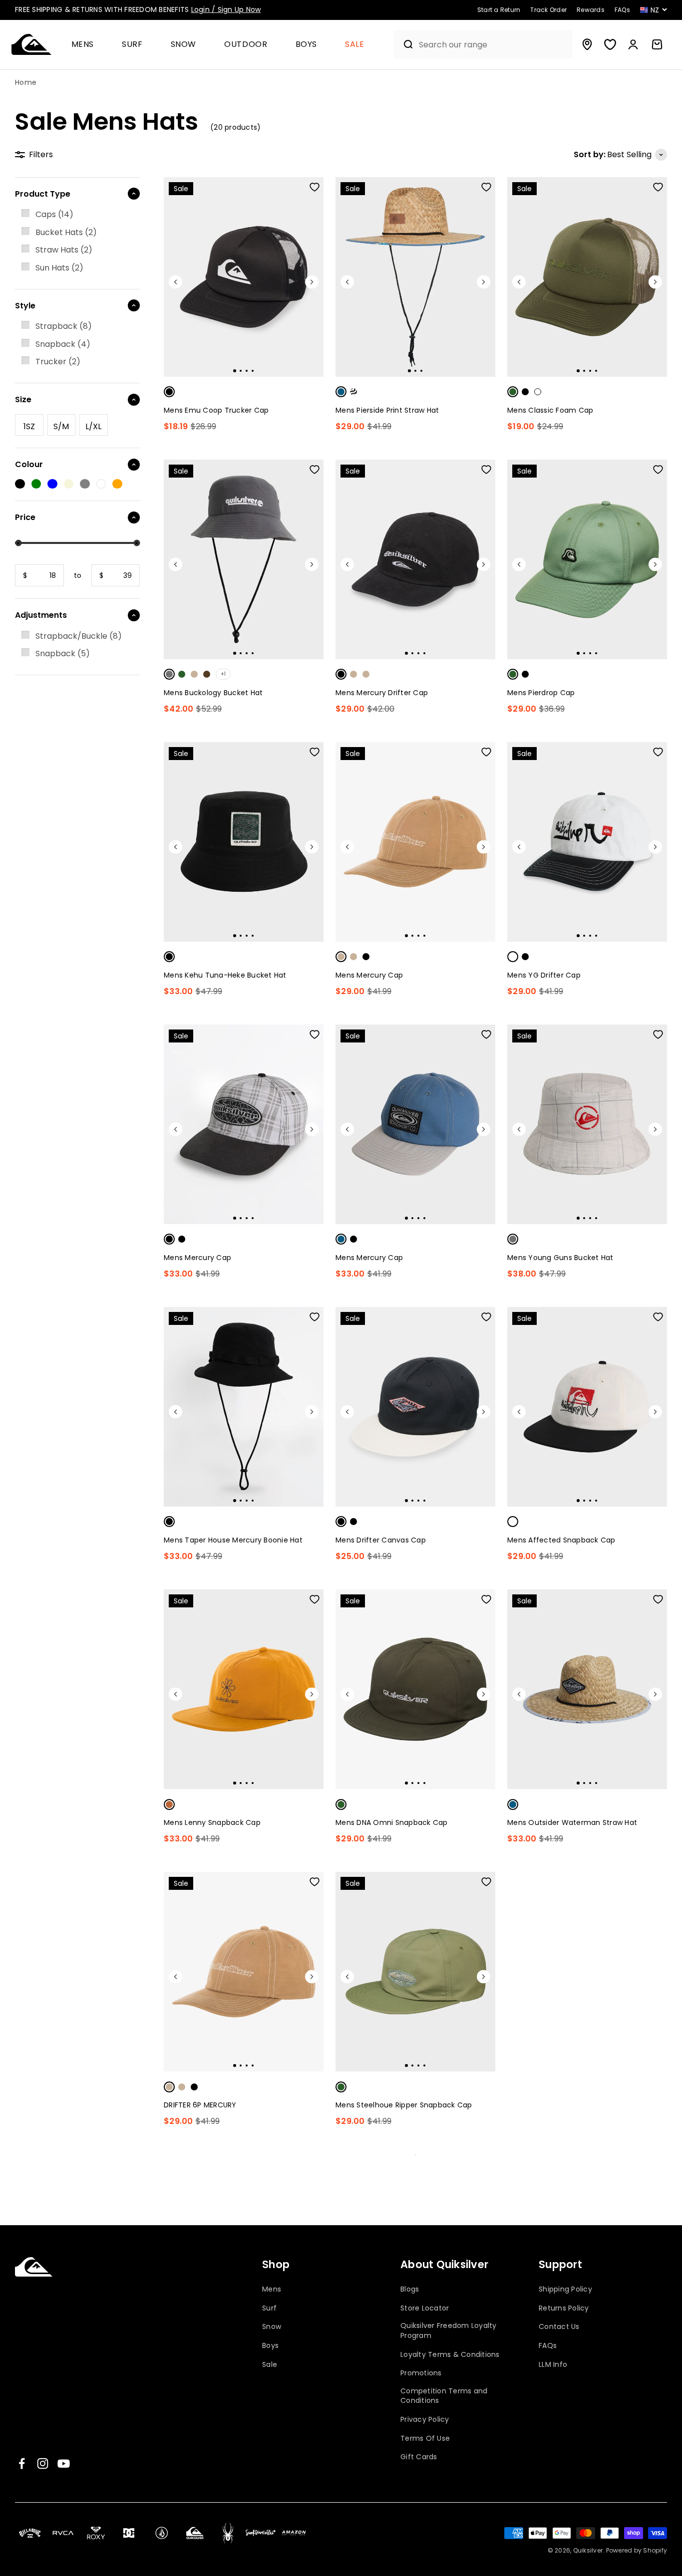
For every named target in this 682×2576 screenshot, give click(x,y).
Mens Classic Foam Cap (550, 410)
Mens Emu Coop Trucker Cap (216, 410)
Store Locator (425, 2308)
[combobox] (493, 45)
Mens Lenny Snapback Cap (212, 1822)
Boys (307, 45)
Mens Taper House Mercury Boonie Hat (233, 1540)
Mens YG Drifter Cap (544, 975)
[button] (87, 45)
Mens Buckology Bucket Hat (213, 693)
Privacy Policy (425, 2420)
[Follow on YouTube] (64, 2463)
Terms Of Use (425, 2439)
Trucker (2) (58, 362)
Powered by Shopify (637, 2550)
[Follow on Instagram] (43, 2463)
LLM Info (553, 2365)
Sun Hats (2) (59, 268)
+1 (223, 674)
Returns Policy (564, 2308)
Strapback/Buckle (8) (79, 636)
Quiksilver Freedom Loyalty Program (449, 2331)
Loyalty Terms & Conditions (450, 2355)
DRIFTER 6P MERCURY (200, 2105)
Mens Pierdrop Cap (541, 693)
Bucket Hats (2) (66, 232)
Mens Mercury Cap (369, 975)
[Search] (404, 44)
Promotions (421, 2373)
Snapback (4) (63, 344)
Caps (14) (54, 214)
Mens (83, 45)
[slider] (18, 543)
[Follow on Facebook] (22, 2463)
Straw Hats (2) (64, 250)
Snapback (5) (63, 653)
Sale (355, 45)
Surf (132, 45)
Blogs (410, 2289)
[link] (77, 215)
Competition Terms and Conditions (444, 2396)
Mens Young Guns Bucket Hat (560, 1258)
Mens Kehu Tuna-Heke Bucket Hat (225, 975)
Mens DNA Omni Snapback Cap (392, 1822)
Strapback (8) (64, 326)
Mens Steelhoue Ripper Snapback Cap (404, 2105)
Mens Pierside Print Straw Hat (387, 410)
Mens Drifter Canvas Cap (381, 1540)
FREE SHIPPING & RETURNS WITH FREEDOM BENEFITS (138, 9)
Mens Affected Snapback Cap (561, 1540)
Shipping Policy (565, 2289)
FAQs (548, 2346)
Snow (184, 45)
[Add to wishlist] (315, 187)
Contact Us (559, 2327)
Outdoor (246, 45)
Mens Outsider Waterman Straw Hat (572, 1822)
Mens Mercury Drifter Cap (382, 693)
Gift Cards (419, 2457)
